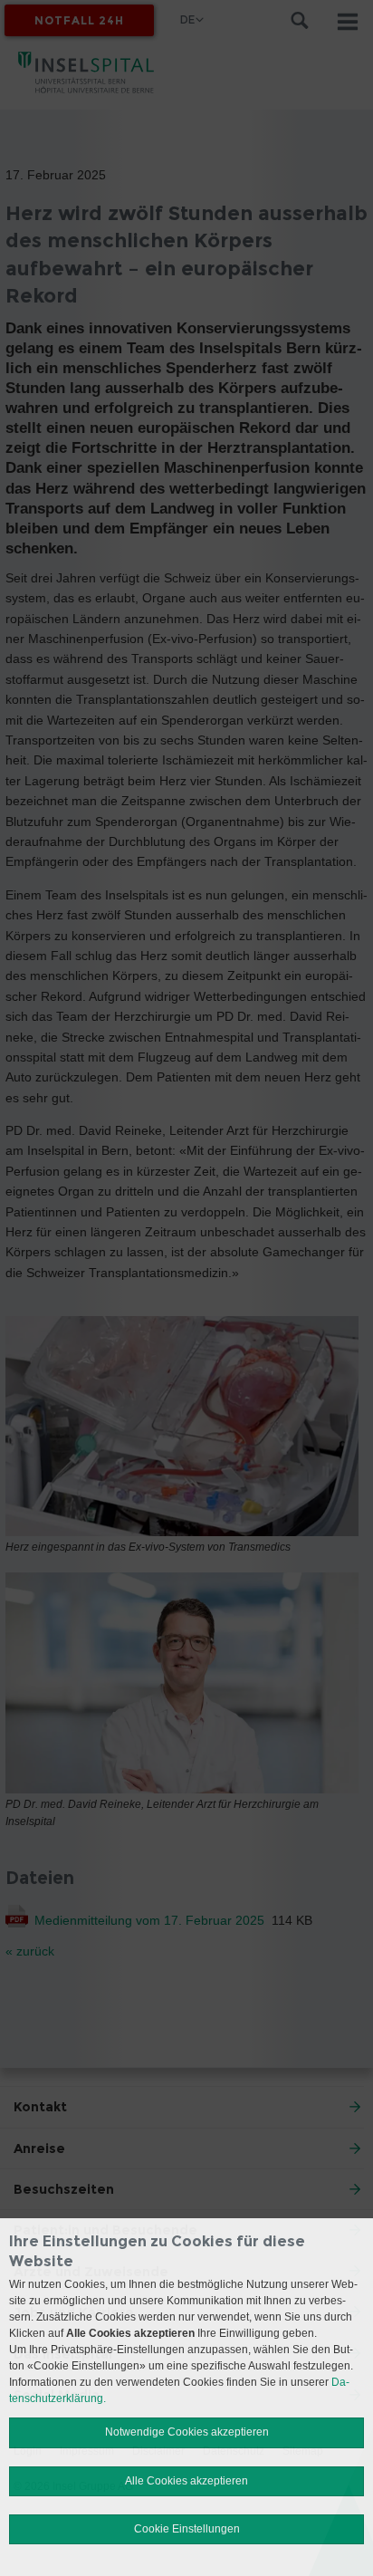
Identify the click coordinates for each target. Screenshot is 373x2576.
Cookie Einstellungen (187, 2529)
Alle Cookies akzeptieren (186, 2481)
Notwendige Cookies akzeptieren (187, 2432)
